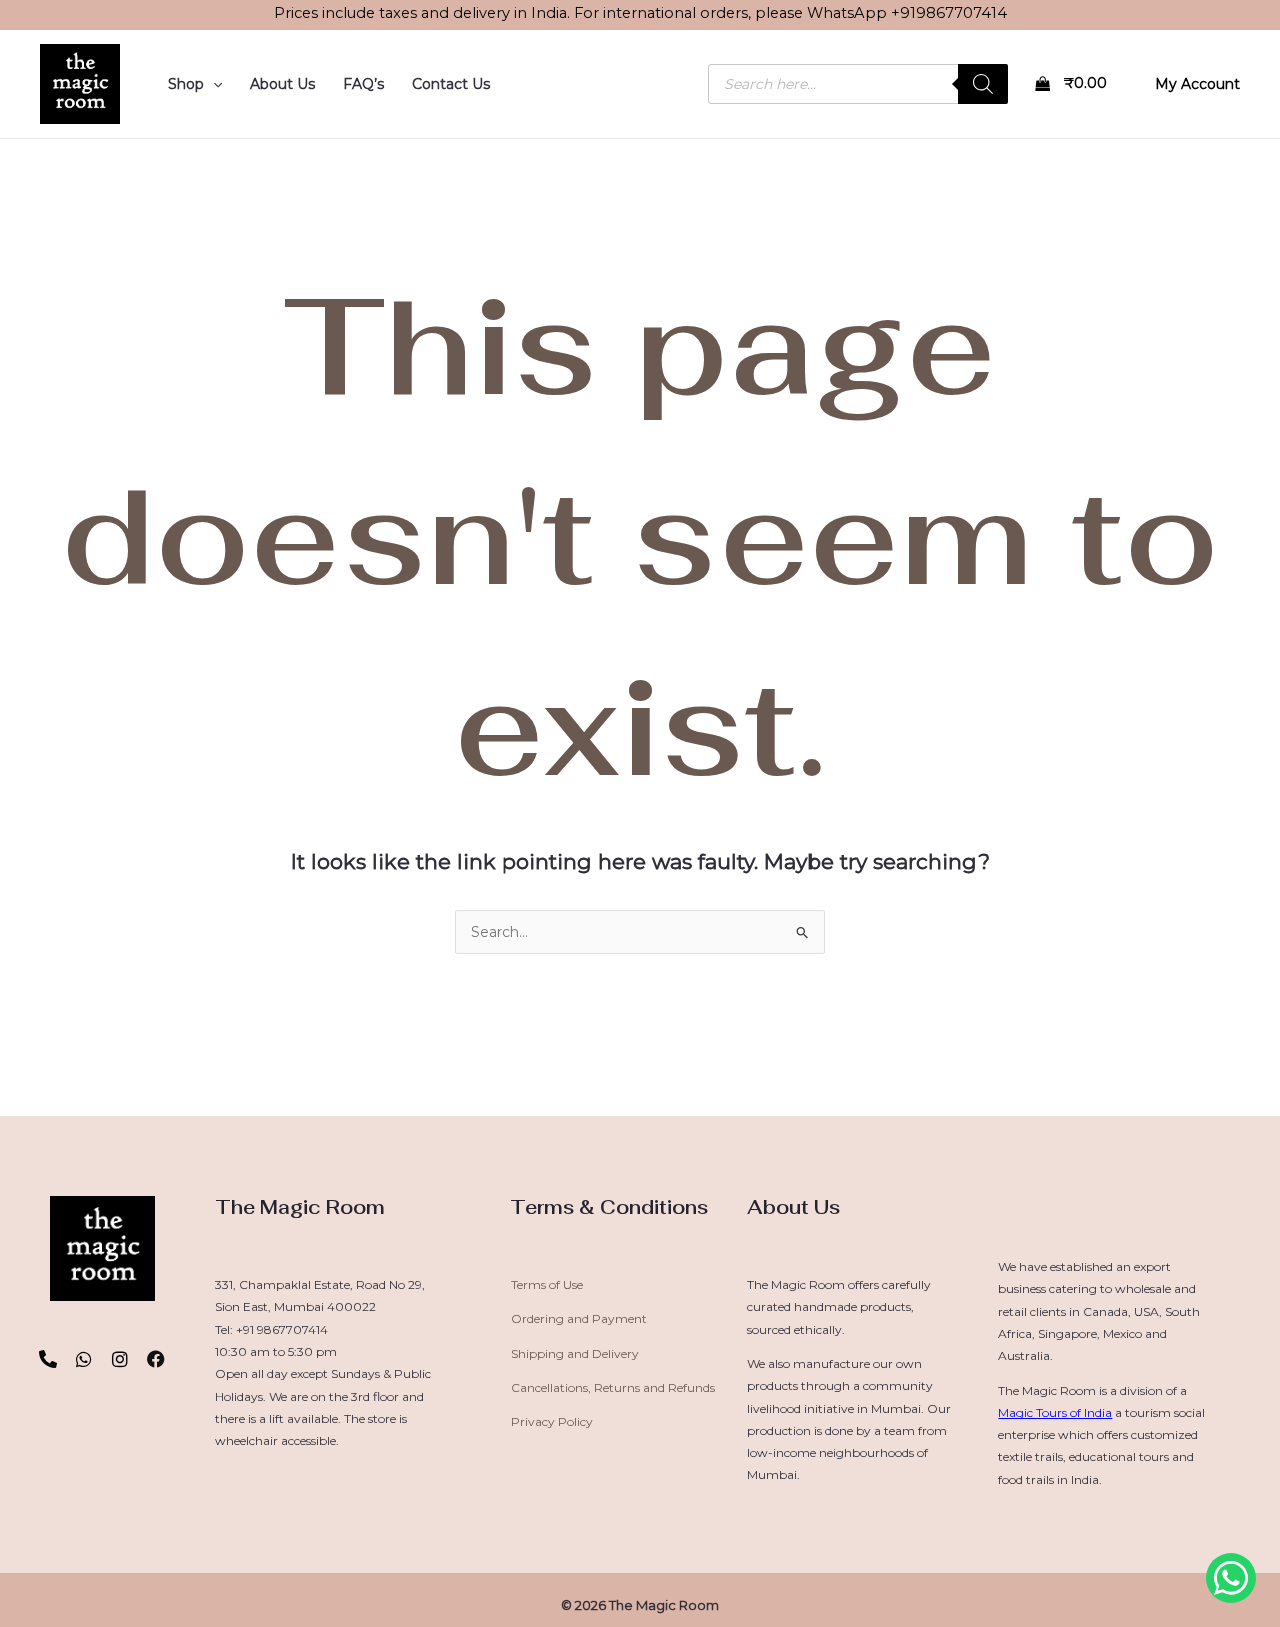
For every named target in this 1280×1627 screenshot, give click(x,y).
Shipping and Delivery (575, 1353)
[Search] (983, 84)
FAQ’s (363, 84)
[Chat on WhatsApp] (1231, 1578)
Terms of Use (547, 1284)
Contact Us (451, 84)
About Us (282, 84)
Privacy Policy (552, 1421)
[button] (213, 84)
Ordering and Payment (579, 1318)
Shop (186, 84)
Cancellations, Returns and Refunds (613, 1387)
